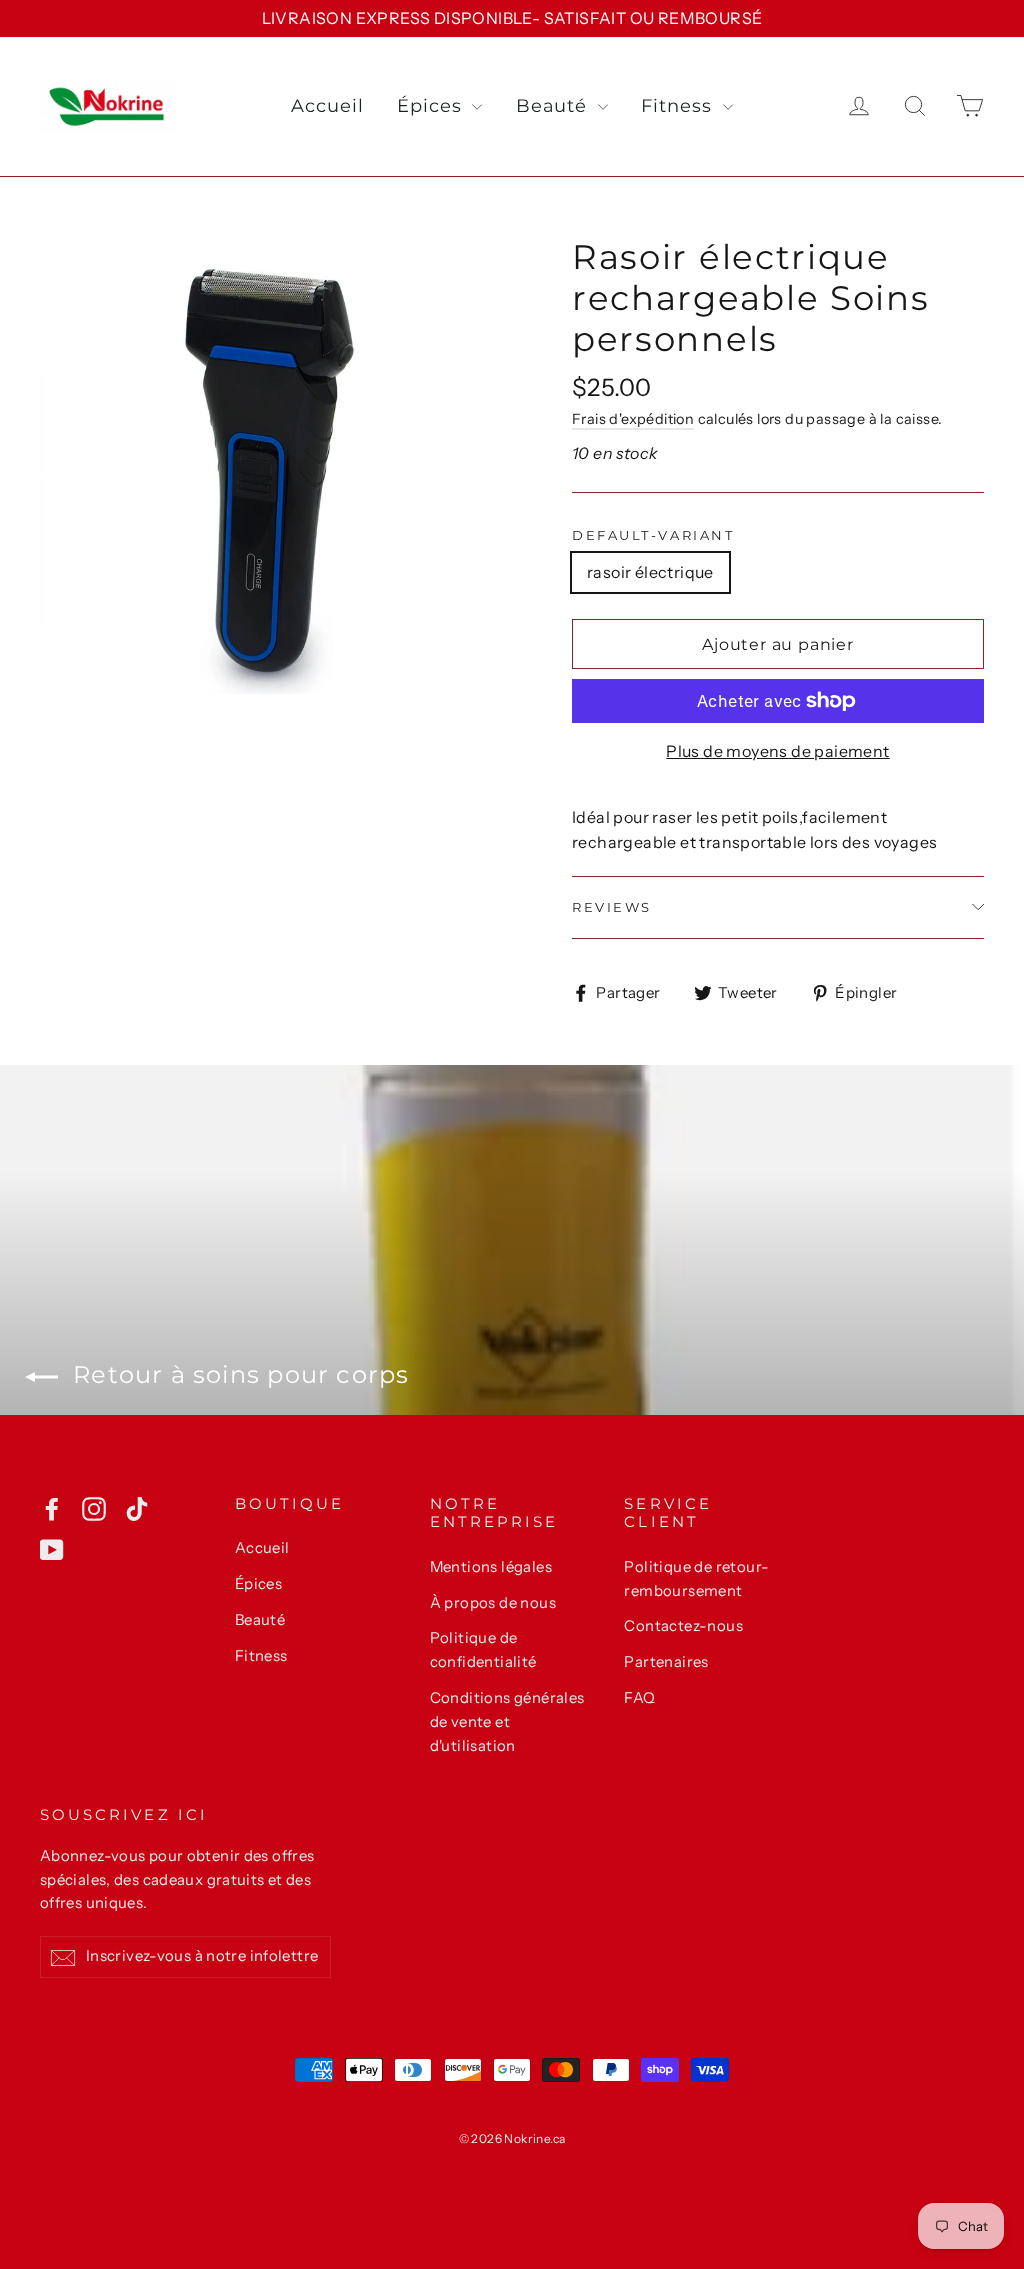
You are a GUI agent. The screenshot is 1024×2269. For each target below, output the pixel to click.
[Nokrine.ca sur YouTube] (52, 1549)
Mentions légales (491, 1567)
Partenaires (666, 1662)
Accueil (327, 106)
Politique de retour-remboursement (696, 1579)
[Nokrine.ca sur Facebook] (52, 1508)
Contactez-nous (683, 1626)
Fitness (679, 106)
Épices (432, 106)
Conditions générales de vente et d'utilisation (507, 1722)
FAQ (639, 1698)
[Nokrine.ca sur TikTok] (137, 1508)
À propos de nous (493, 1603)
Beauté (554, 106)
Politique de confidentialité (483, 1650)
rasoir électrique (650, 572)
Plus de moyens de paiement (777, 751)
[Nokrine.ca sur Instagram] (94, 1508)
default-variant (653, 535)
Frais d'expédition (633, 419)
